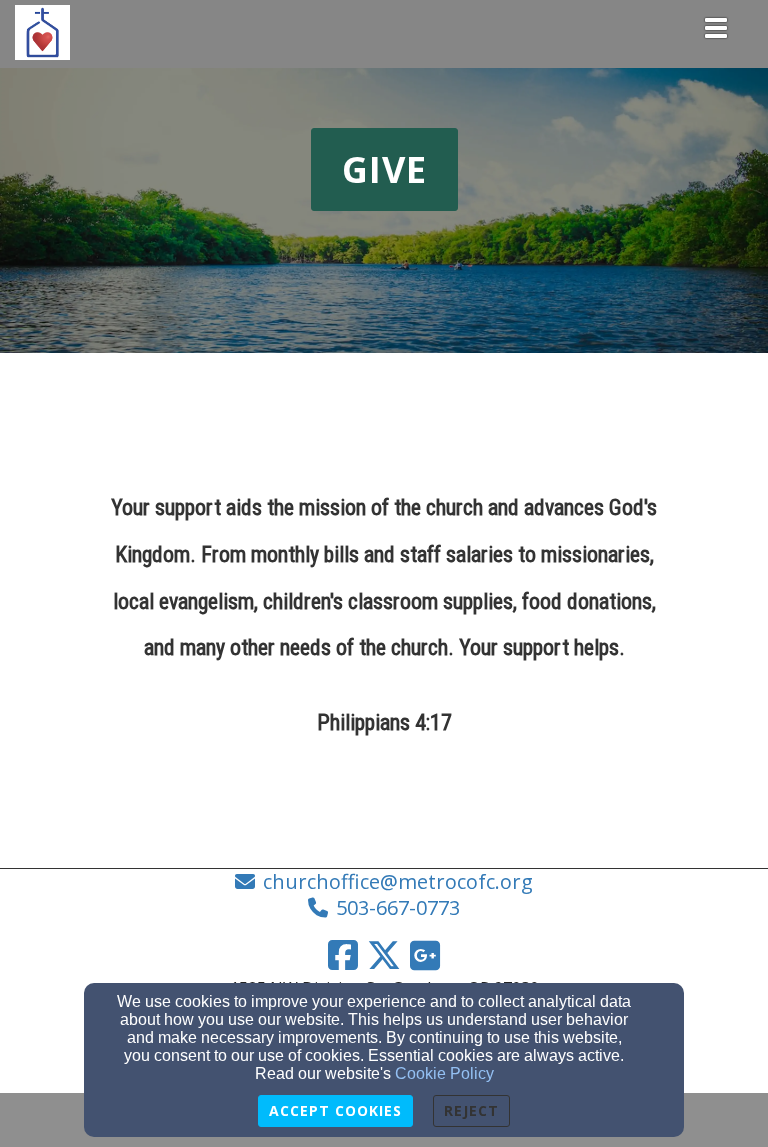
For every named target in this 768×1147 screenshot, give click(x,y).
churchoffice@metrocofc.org (398, 881)
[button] (384, 169)
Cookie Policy (444, 1073)
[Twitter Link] (384, 955)
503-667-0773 (398, 907)
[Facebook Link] (343, 955)
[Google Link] (425, 955)
